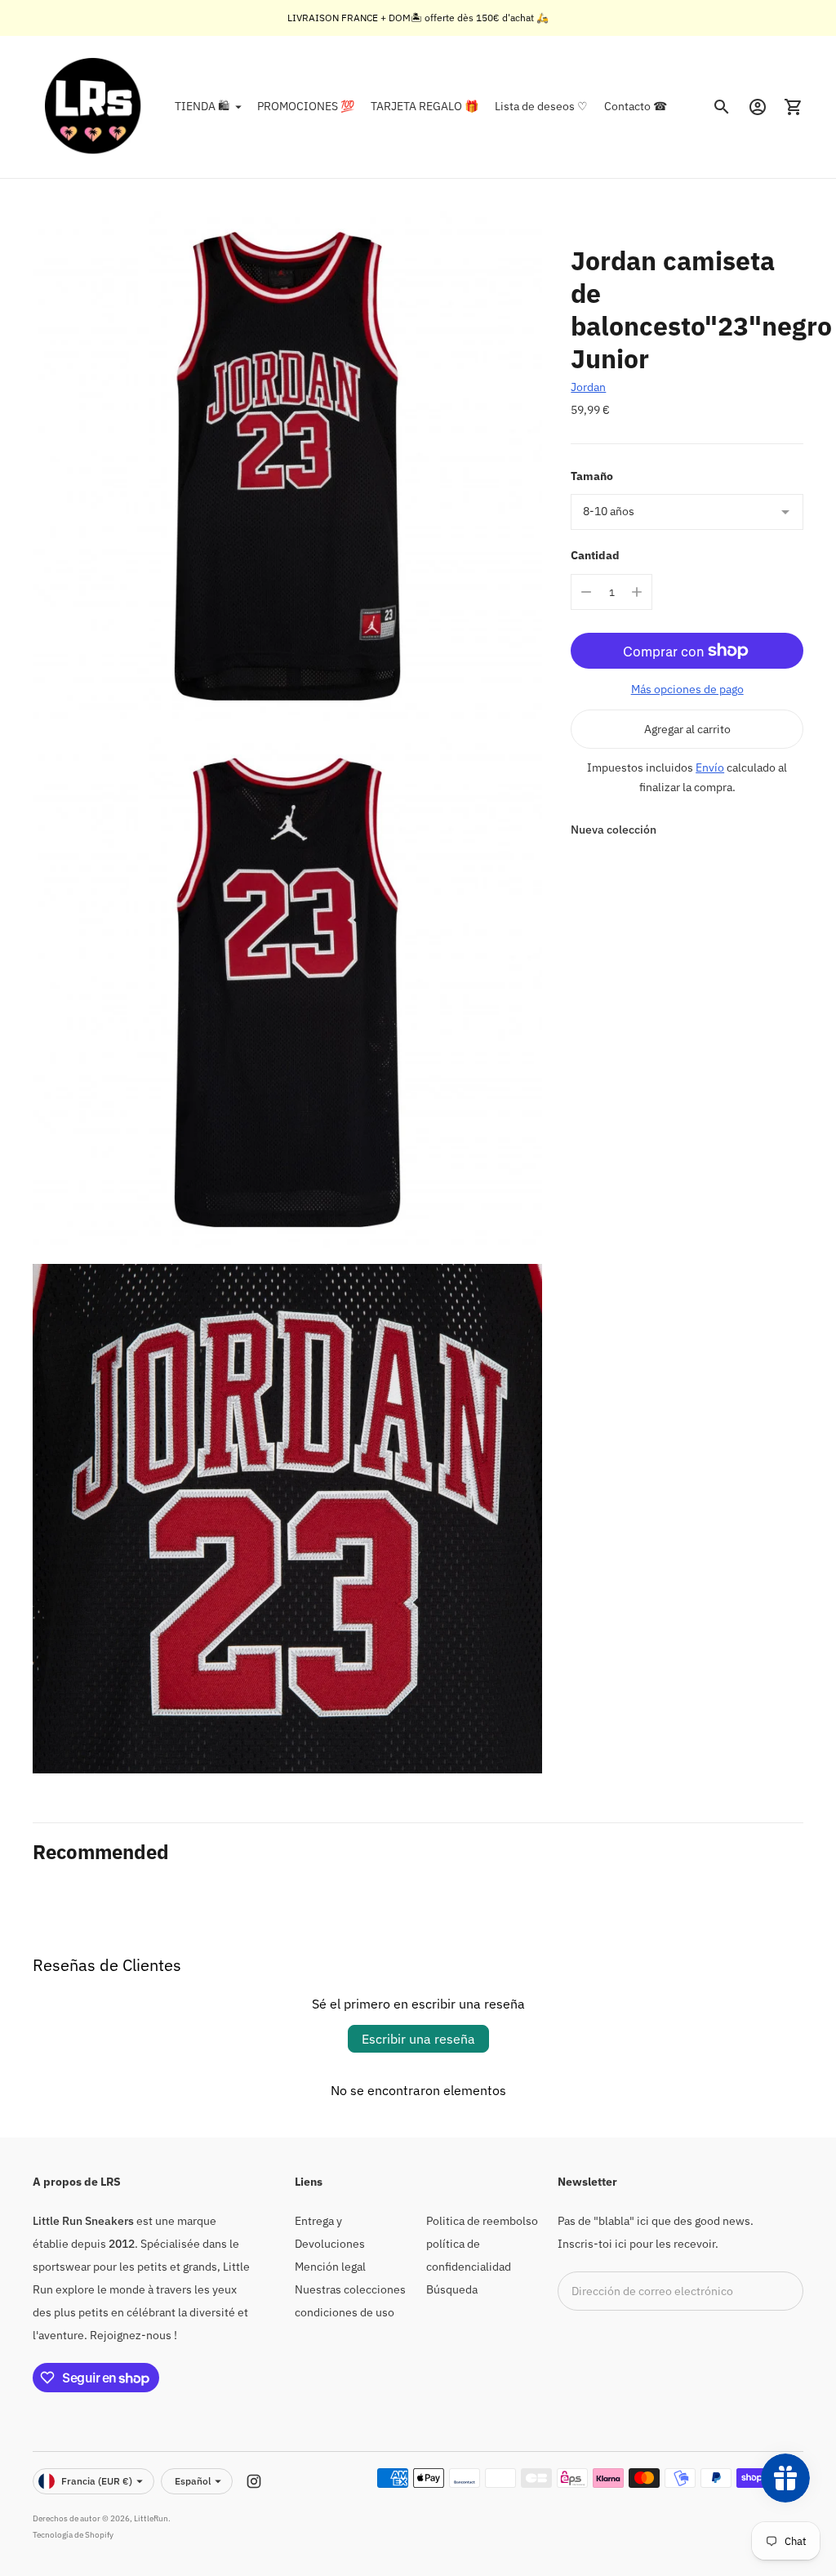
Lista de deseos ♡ (541, 106)
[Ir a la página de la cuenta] (758, 107)
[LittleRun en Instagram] (254, 2481)
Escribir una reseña (418, 2039)
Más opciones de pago (687, 689)
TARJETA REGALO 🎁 (425, 106)
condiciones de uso (345, 2312)
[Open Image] (287, 466)
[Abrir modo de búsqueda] (722, 107)
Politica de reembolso (482, 2221)
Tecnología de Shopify (73, 2535)
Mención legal (330, 2267)
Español (193, 2481)
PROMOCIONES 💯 (306, 106)
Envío (710, 767)
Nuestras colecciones (350, 2289)
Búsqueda (452, 2289)
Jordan (588, 387)
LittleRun (151, 2518)
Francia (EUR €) (97, 2481)
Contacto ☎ (636, 106)
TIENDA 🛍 (202, 106)
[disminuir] (586, 592)
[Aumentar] (637, 592)
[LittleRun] (94, 107)
